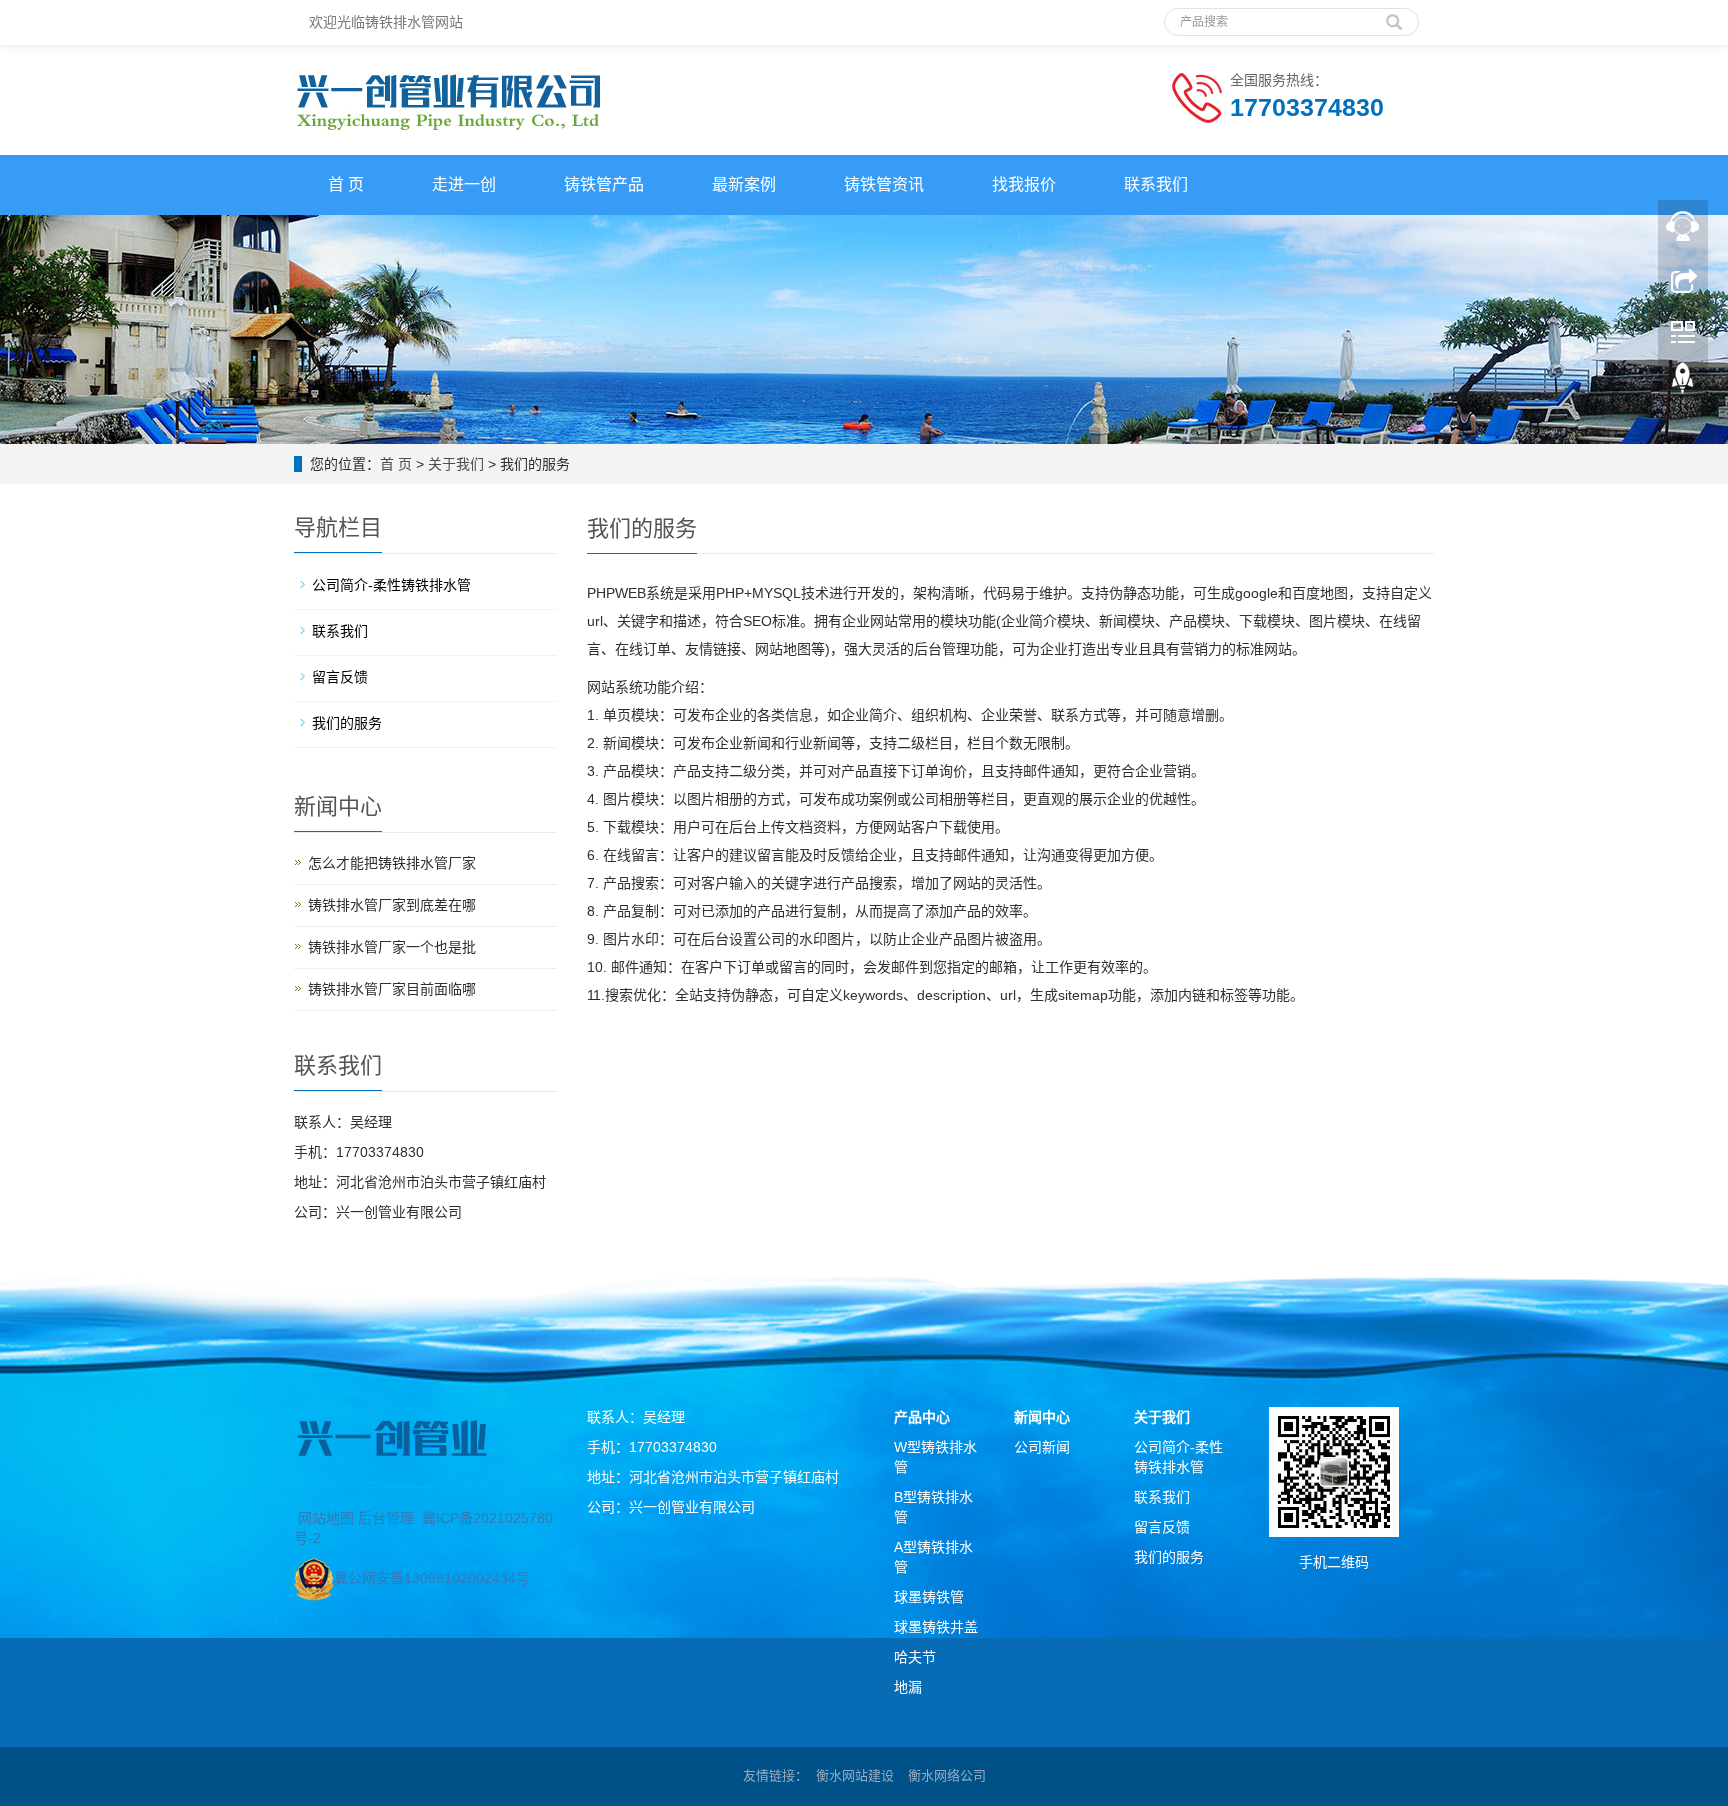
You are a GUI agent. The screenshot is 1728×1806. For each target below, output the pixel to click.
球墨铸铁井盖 (936, 1627)
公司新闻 (1042, 1447)
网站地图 (326, 1518)
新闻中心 (1042, 1417)
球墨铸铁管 (929, 1597)
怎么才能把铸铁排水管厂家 (392, 863)
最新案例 (744, 184)
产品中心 (922, 1417)
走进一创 (464, 184)
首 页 (346, 184)
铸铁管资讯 (884, 184)
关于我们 (456, 464)
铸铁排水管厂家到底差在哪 (392, 905)
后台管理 (386, 1518)
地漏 (908, 1687)
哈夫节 (915, 1657)
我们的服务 (347, 723)
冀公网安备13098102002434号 (432, 1578)
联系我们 (1156, 184)
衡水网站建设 (855, 1775)
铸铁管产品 (604, 184)
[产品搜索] (1394, 15)
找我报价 (1024, 184)
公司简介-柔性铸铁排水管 (391, 585)
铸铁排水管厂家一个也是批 (392, 947)
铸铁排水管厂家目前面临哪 (392, 989)
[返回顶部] (1683, 383)
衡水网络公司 (947, 1775)
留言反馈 (340, 677)
